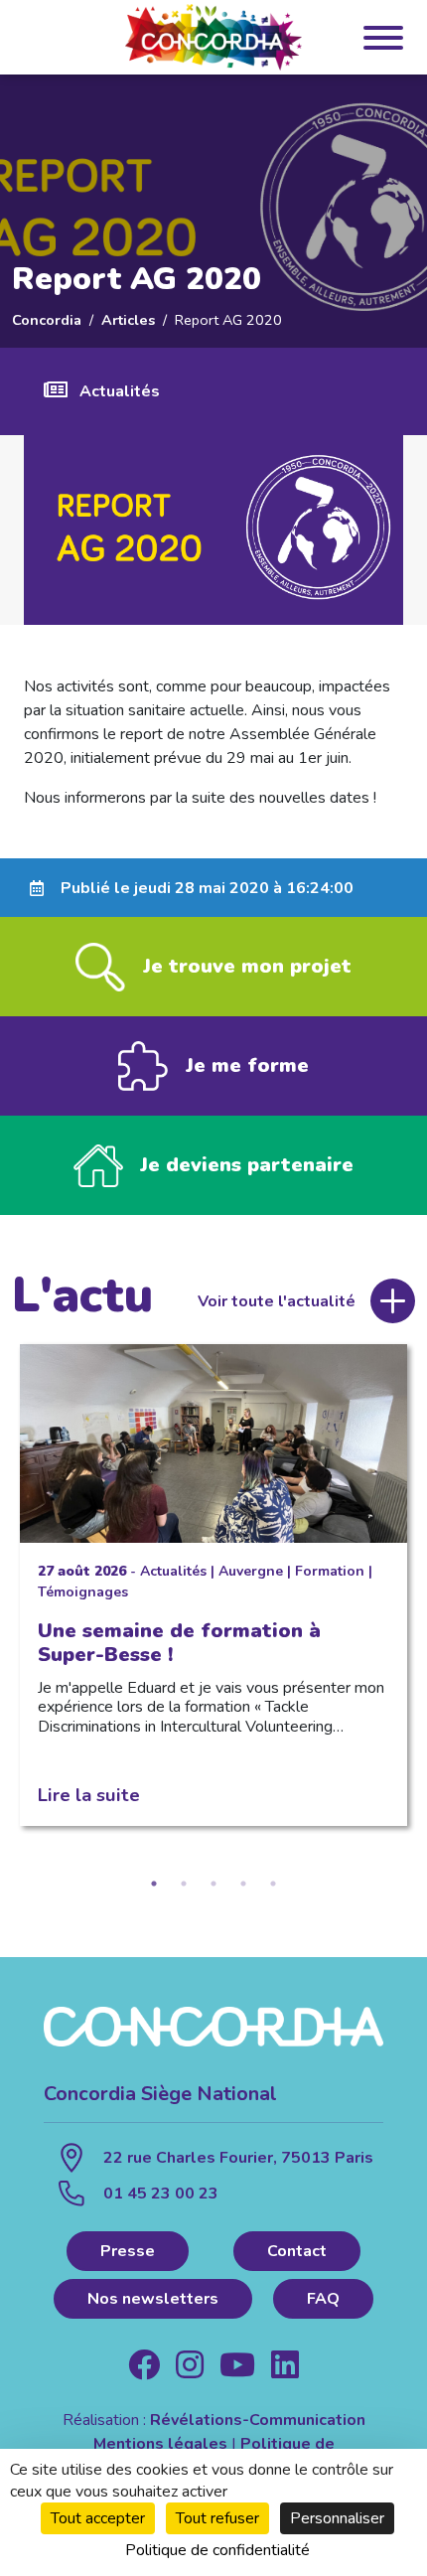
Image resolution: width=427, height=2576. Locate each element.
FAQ (323, 2299)
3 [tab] (213, 1884)
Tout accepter (98, 2518)
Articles (128, 320)
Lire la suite (89, 1795)
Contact (297, 2251)
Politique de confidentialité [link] (217, 2550)
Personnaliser (337, 2518)
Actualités (120, 391)
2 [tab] (184, 1884)
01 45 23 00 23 (161, 2194)
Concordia (47, 320)
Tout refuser (217, 2518)
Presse (128, 2251)
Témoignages (83, 1592)
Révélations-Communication (258, 2420)
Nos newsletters (153, 2299)
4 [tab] (243, 1884)
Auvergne (251, 1571)
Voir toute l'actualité (277, 1301)
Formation (330, 1571)
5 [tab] (273, 1884)
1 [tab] (154, 1884)
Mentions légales (160, 2444)
